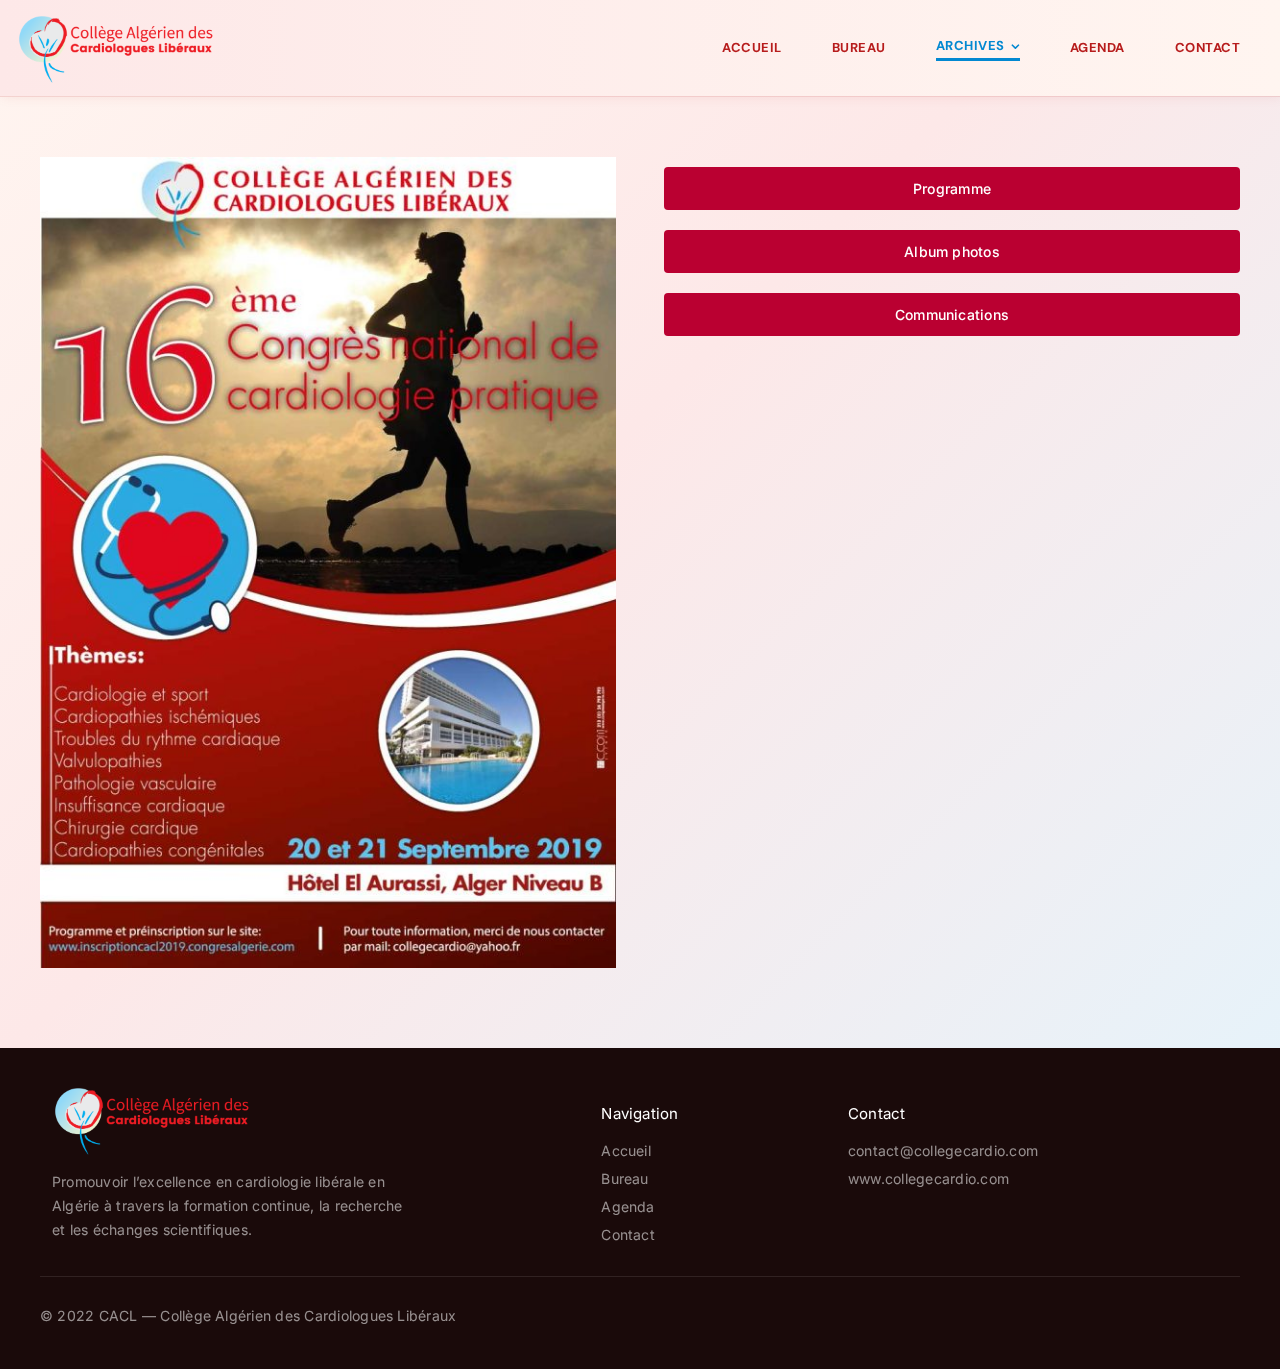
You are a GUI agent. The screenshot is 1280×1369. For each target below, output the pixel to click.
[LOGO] (116, 20)
